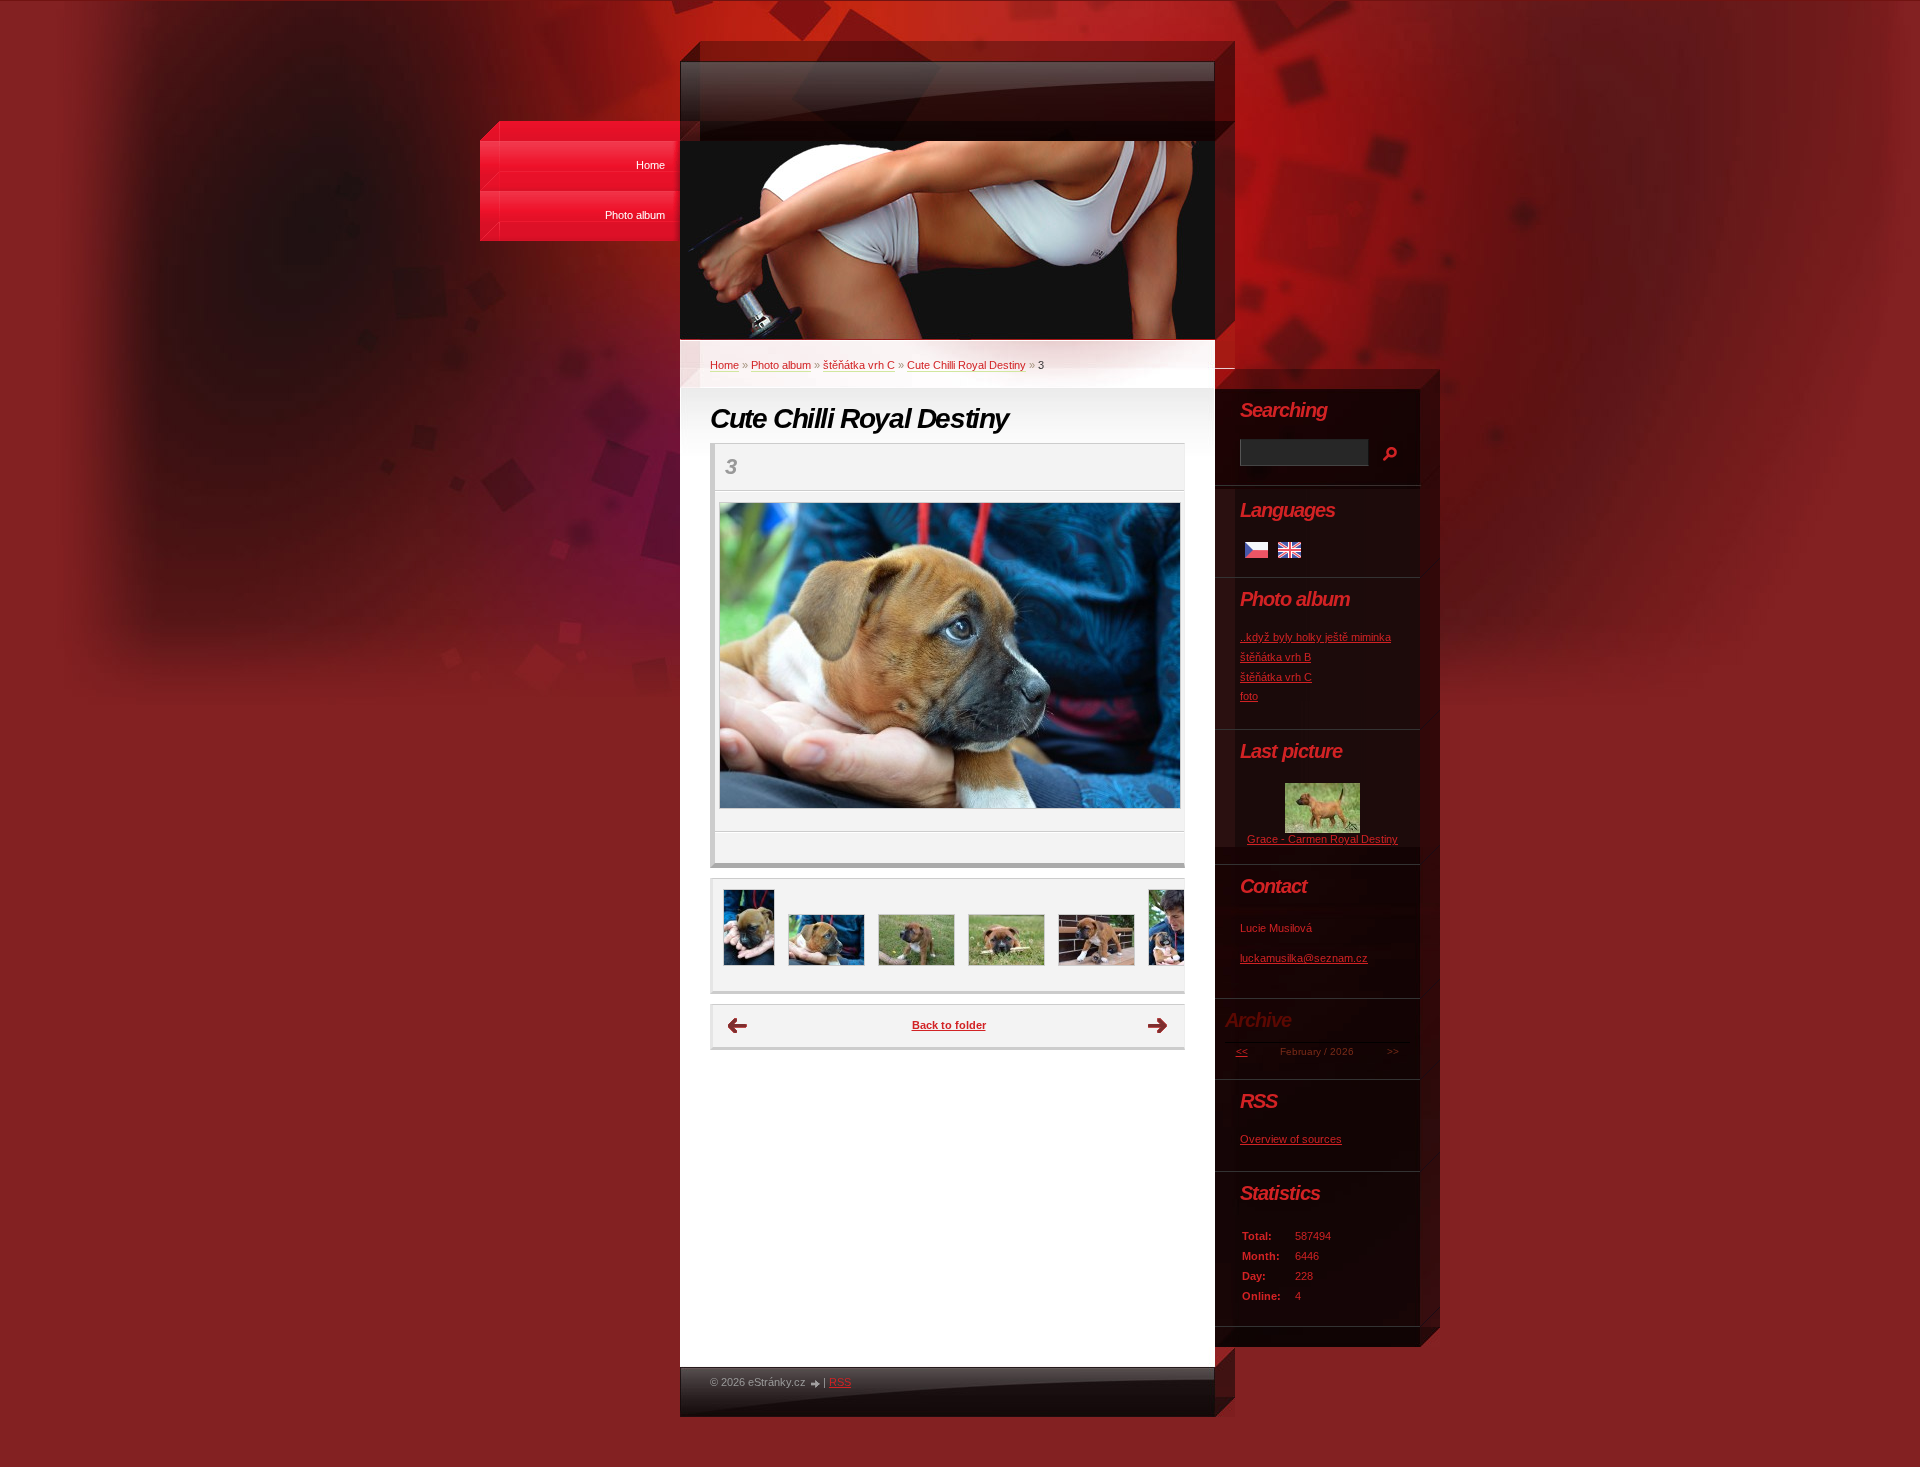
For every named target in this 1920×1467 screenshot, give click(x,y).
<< (1242, 1051)
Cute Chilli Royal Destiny (966, 365)
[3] (826, 962)
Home (650, 165)
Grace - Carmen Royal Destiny (1322, 839)
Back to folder (949, 1025)
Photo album (635, 215)
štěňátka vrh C (859, 365)
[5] (1006, 962)
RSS (840, 1382)
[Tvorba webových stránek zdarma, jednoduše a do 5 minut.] (816, 1383)
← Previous (738, 1026)
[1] (749, 962)
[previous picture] (747, 661)
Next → (1158, 1026)
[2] (1174, 962)
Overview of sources (1291, 1139)
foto (1249, 696)
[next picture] (1151, 661)
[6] (1096, 962)
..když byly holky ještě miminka (1315, 637)
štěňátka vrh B (1275, 657)
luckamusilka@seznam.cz (1304, 958)
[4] (916, 962)
